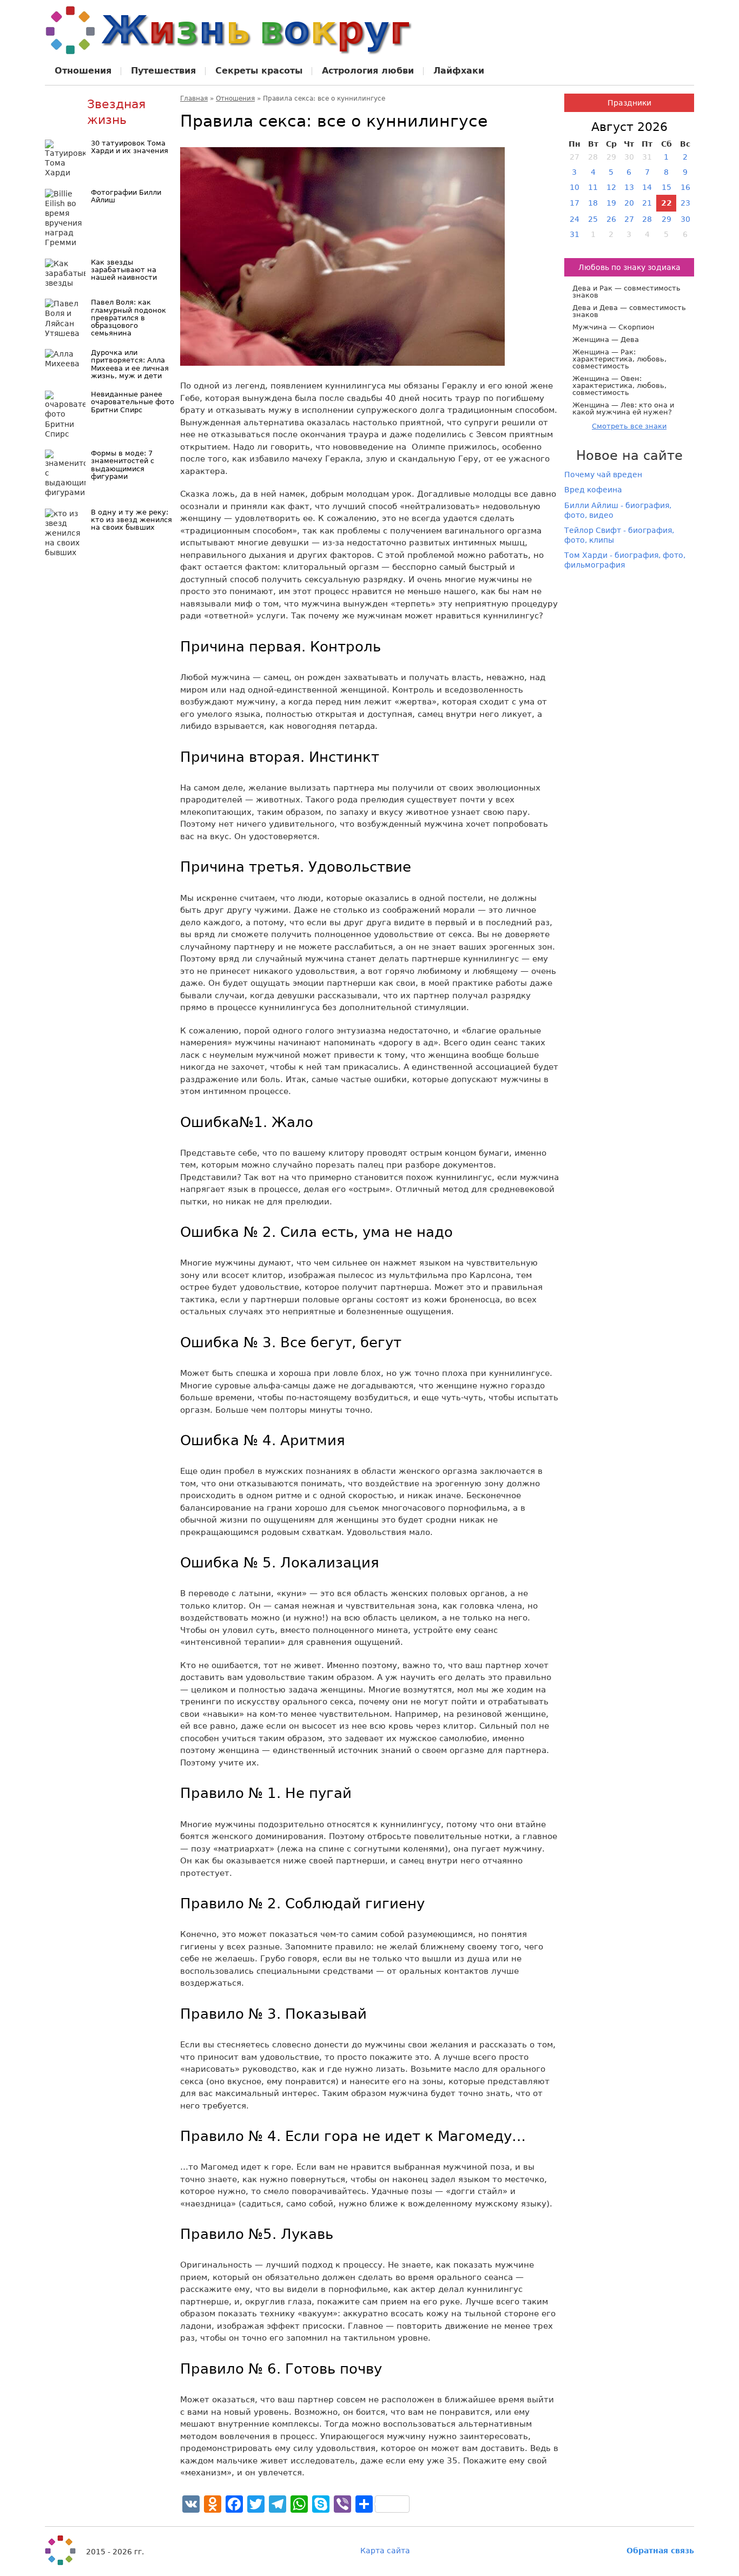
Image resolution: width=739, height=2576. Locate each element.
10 (575, 187)
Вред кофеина (593, 490)
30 (685, 219)
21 (647, 203)
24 (575, 219)
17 (575, 203)
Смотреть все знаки (629, 426)
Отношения (235, 98)
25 (593, 219)
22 (667, 203)
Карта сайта (385, 2551)
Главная (194, 98)
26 (611, 219)
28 (647, 219)
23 (685, 203)
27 (629, 219)
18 (593, 203)
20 (629, 203)
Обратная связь (660, 2551)
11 (593, 187)
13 (629, 187)
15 (667, 187)
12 (611, 187)
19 (611, 203)
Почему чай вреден (603, 475)
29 (667, 219)
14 (647, 187)
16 (685, 187)
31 (575, 234)
